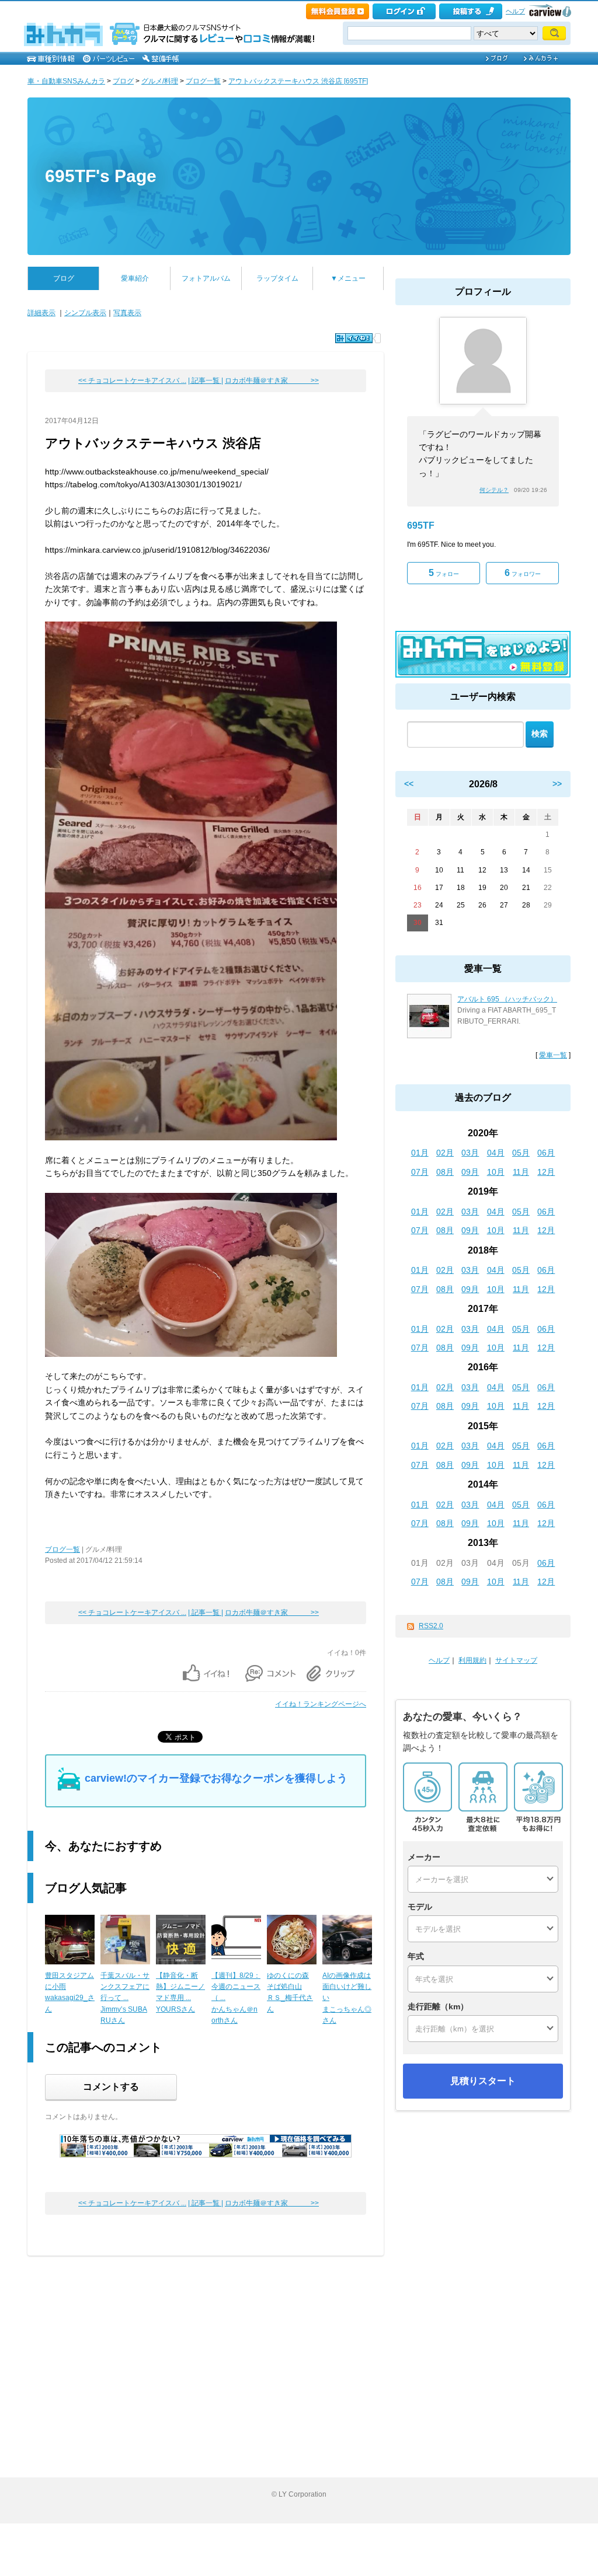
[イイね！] (354, 338)
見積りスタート (483, 2081)
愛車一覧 (553, 1055)
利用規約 (472, 1660)
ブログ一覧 (203, 81)
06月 (546, 1153)
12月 (546, 1172)
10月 (496, 1172)
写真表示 (127, 313)
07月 (420, 1172)
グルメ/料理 (160, 81)
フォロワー (523, 573)
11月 (521, 1172)
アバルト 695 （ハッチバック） (507, 999)
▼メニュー (348, 278)
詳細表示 (41, 313)
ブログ (123, 81)
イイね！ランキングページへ (321, 1704)
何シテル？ (494, 490)
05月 (521, 1153)
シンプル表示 (85, 313)
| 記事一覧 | (206, 381)
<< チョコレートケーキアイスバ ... (132, 381)
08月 (445, 1172)
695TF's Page (101, 176)
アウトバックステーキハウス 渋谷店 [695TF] (298, 81)
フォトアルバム (206, 278)
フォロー (444, 573)
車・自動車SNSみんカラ (66, 81)
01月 (420, 1153)
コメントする (111, 2087)
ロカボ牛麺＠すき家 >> (272, 381)
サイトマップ (516, 1660)
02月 (445, 1153)
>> (557, 784)
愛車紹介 (135, 278)
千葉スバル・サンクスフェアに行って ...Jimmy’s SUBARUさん (125, 1998)
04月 (496, 1153)
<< (409, 784)
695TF (421, 526)
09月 (470, 1172)
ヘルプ (515, 11)
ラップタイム (277, 278)
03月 (470, 1153)
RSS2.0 (431, 1626)
